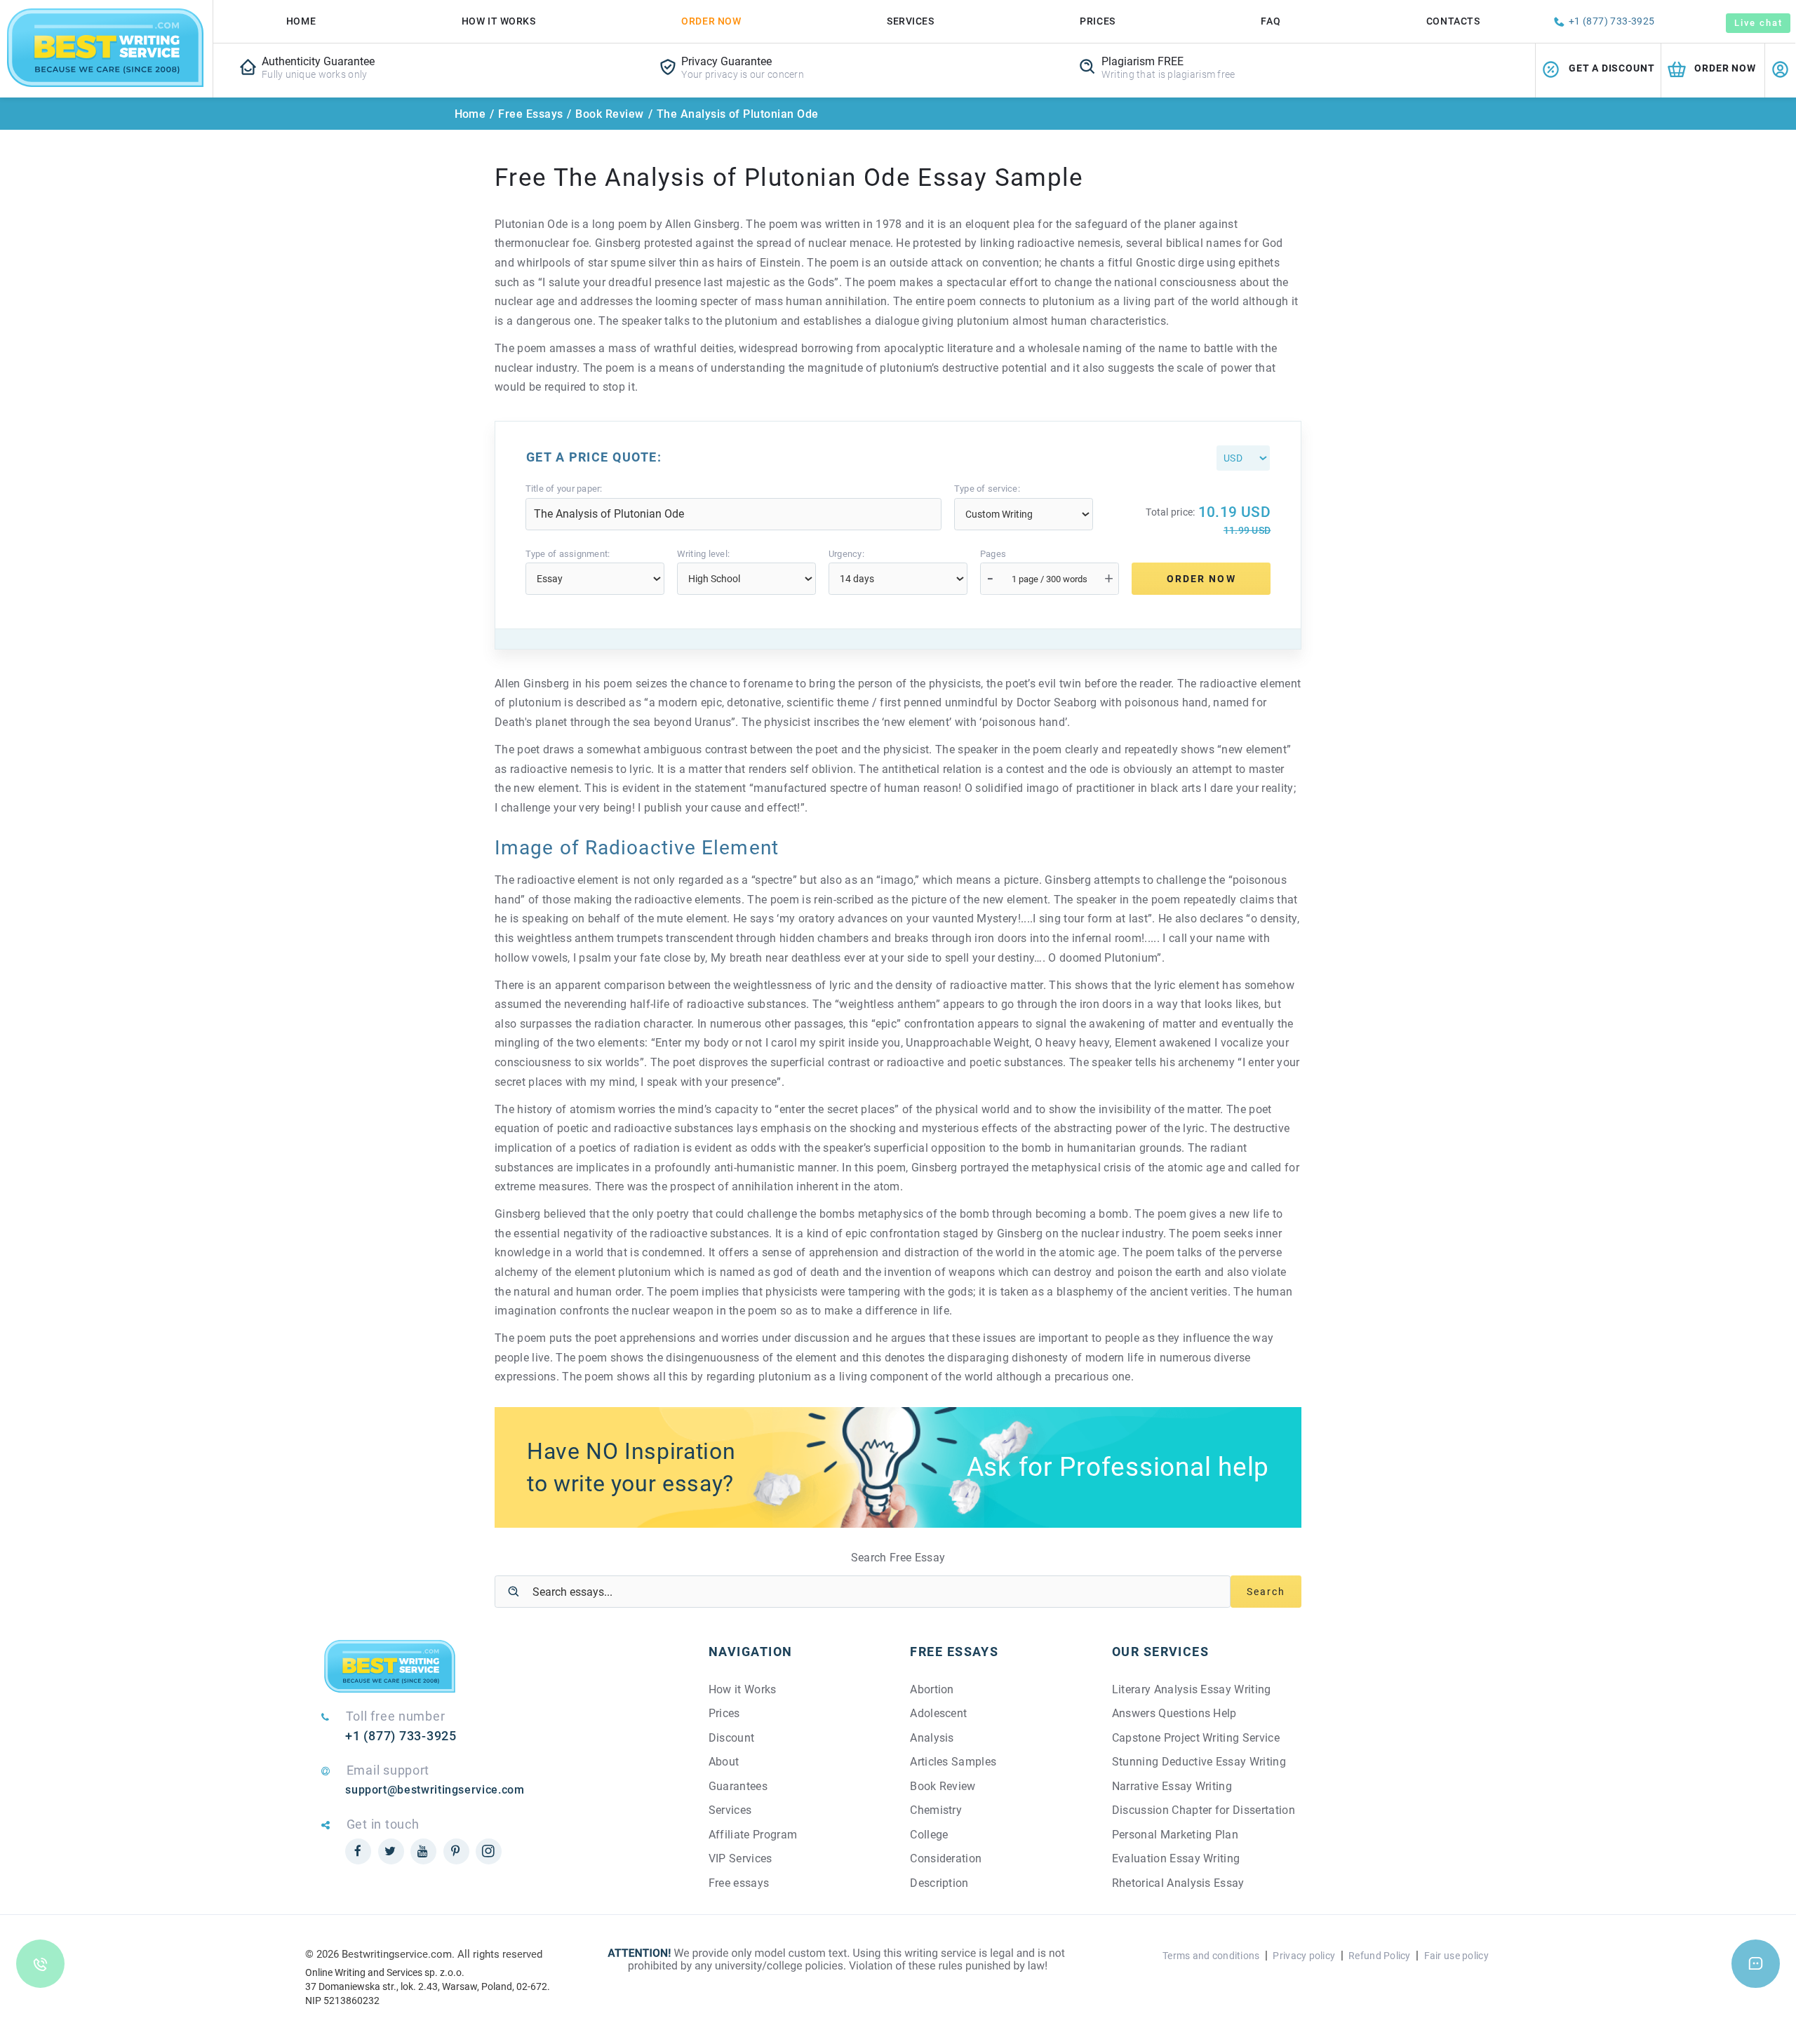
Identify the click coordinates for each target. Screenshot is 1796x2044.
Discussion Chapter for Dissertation (1204, 1810)
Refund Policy (1380, 1956)
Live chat (1758, 23)
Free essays (739, 1883)
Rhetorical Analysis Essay (1178, 1883)
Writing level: (704, 554)
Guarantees (738, 1786)
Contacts (1453, 21)
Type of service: (987, 489)
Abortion (932, 1689)
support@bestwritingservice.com (435, 1790)
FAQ (1271, 21)
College (929, 1835)
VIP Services (740, 1858)
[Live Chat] (1756, 1964)
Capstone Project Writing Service (1196, 1738)
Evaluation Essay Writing (1176, 1858)
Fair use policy (1456, 1956)
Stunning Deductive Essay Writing (1199, 1762)
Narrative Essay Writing (1172, 1786)
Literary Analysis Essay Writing (1192, 1689)
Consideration (946, 1858)
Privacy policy (1304, 1956)
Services (910, 21)
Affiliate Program (753, 1835)
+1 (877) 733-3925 (1612, 21)
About (724, 1762)
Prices (1097, 21)
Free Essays (530, 114)
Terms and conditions (1211, 1956)
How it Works (743, 1689)
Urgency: (846, 554)
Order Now (711, 21)
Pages (993, 554)
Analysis (932, 1738)
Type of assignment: (568, 554)
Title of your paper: (564, 489)
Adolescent (938, 1713)
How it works (499, 21)
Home (301, 21)
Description (939, 1883)
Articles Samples (953, 1762)
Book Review (609, 114)
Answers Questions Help (1174, 1713)
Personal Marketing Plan (1175, 1835)
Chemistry (936, 1810)
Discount (732, 1738)
